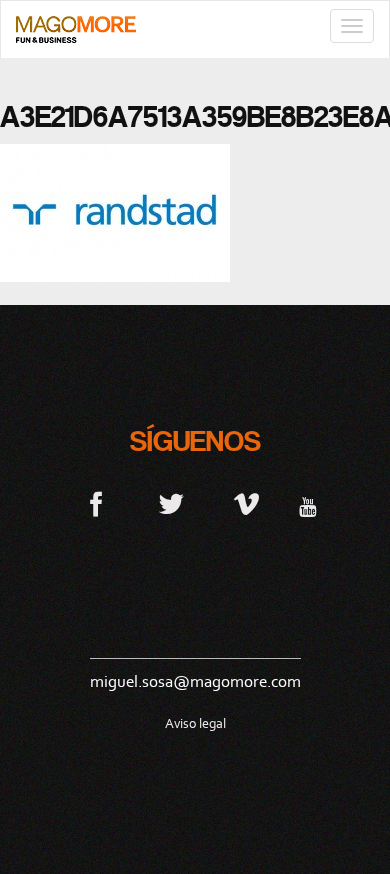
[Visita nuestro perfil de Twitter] (171, 503)
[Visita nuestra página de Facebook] (96, 503)
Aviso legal (195, 723)
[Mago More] (76, 29)
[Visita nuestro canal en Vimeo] (246, 503)
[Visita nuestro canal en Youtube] (307, 503)
